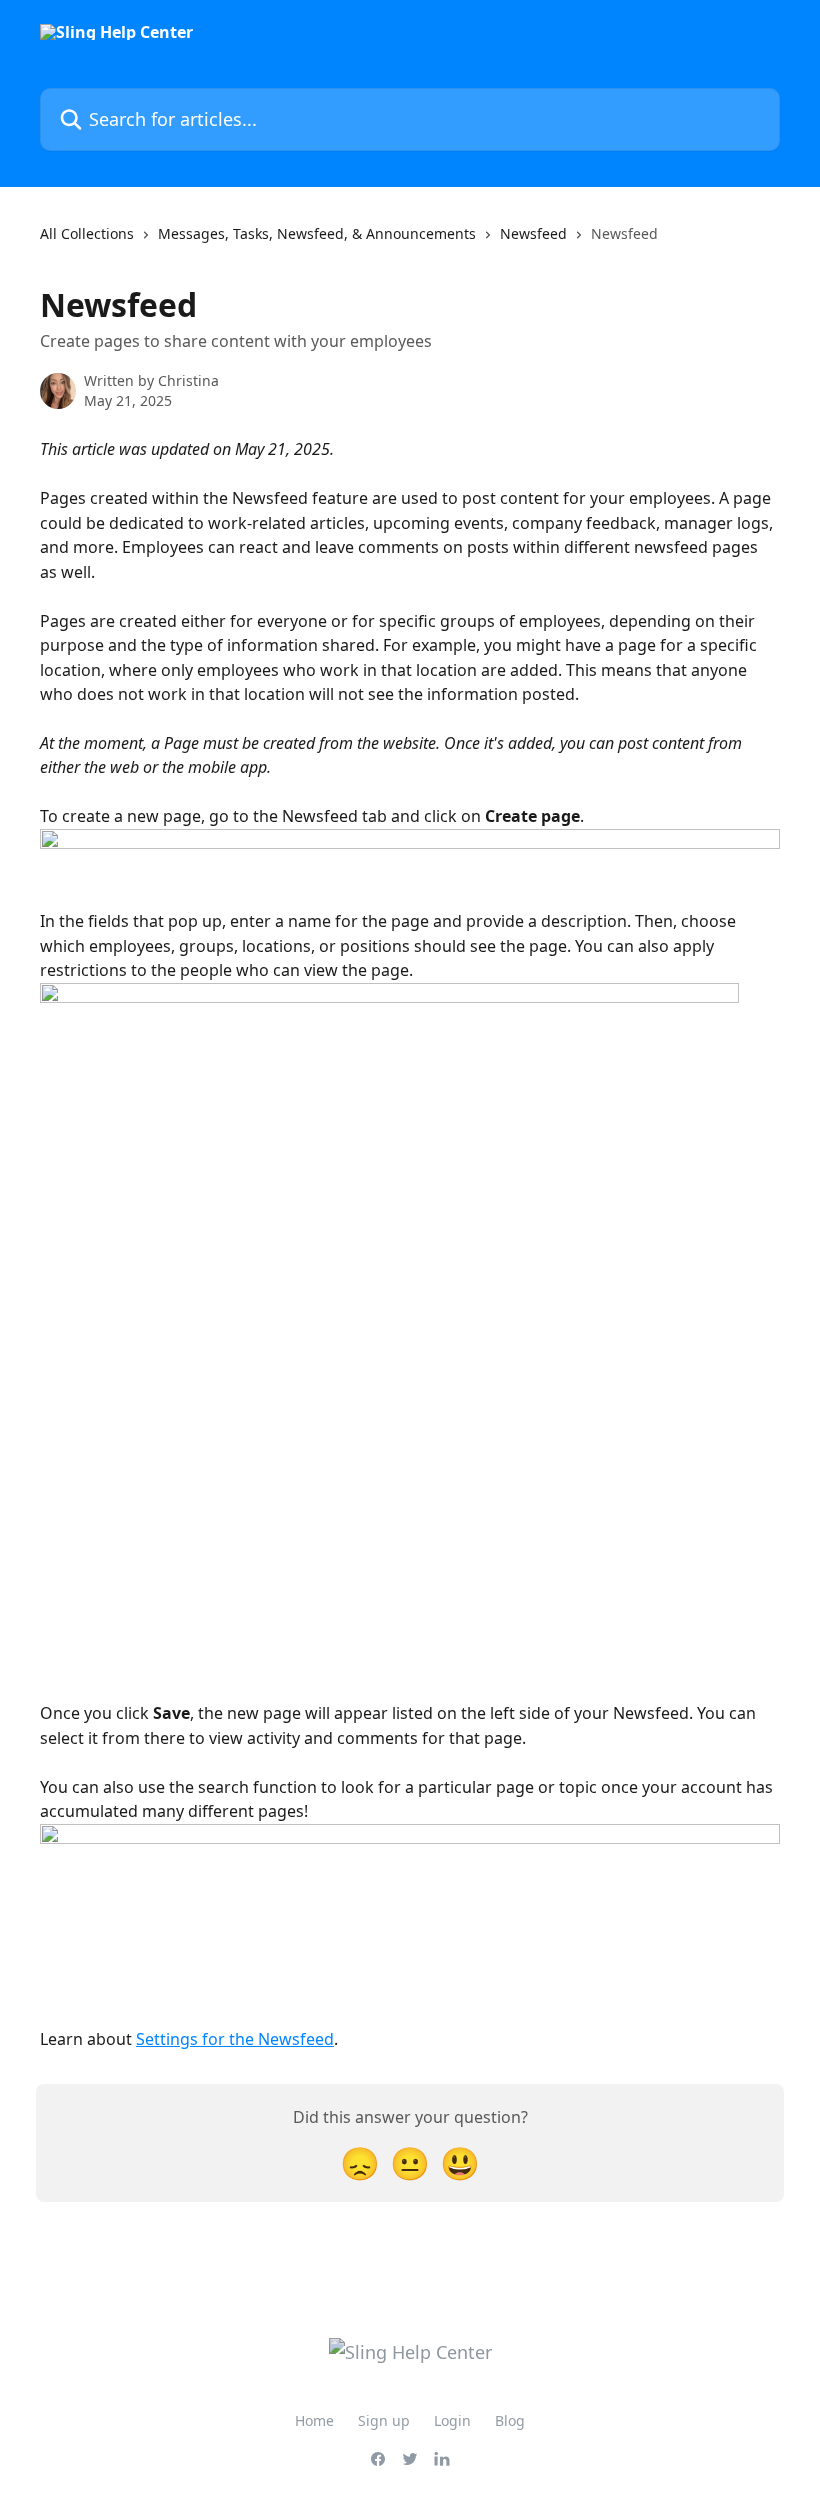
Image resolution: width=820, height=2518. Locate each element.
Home (314, 2420)
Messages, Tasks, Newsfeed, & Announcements (317, 233)
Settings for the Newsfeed (235, 2039)
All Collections (87, 233)
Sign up (384, 2420)
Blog (510, 2420)
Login (452, 2420)
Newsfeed (533, 233)
